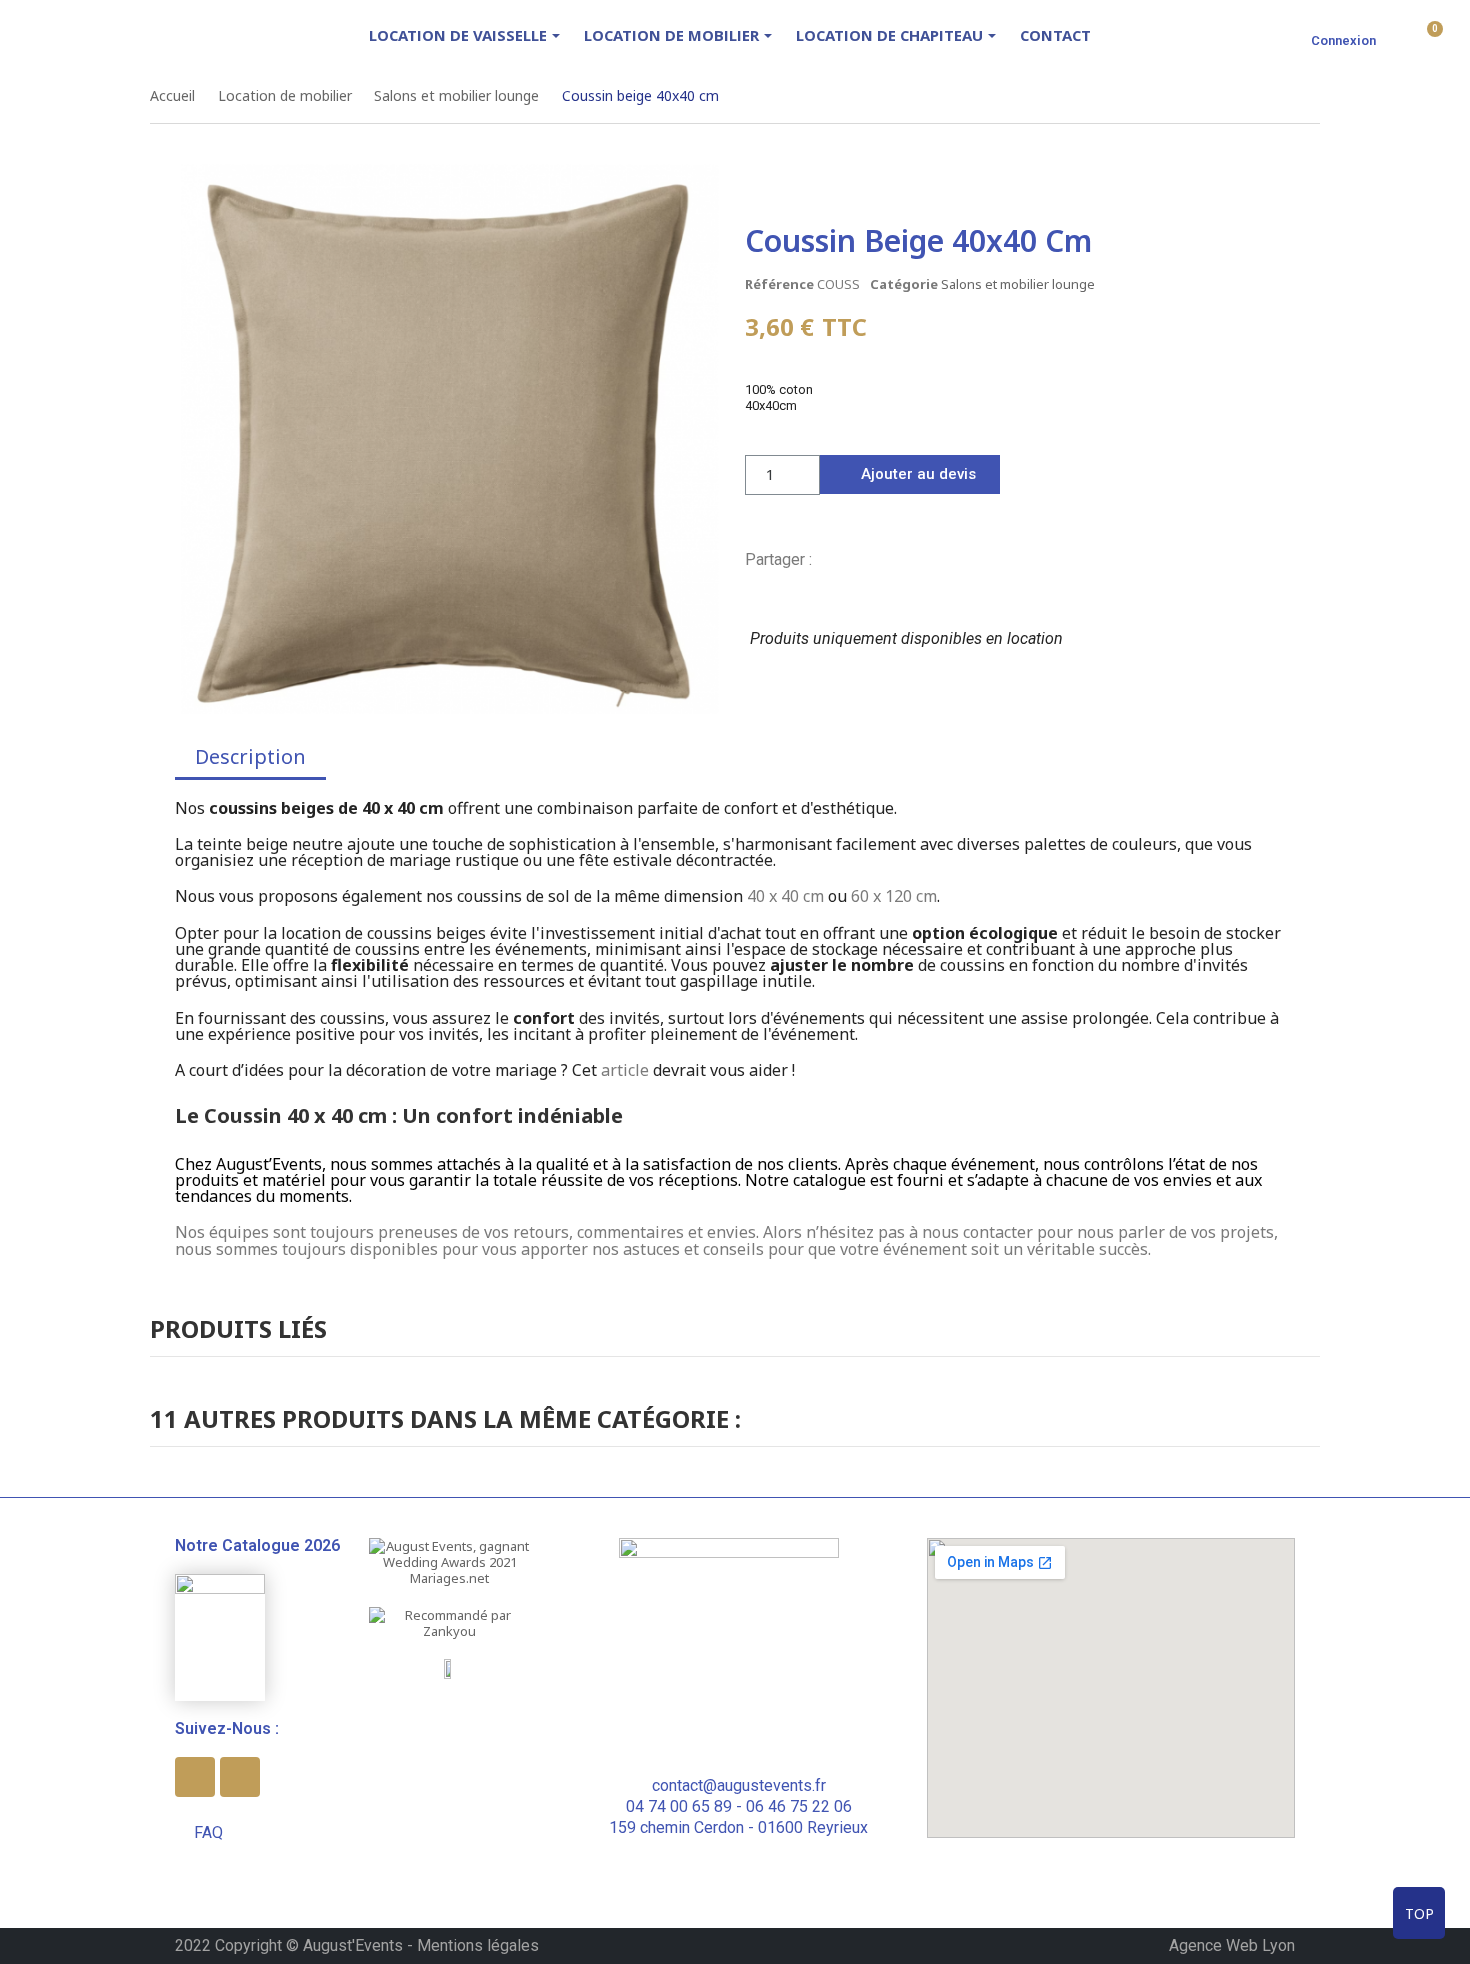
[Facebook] (826, 559)
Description (250, 756)
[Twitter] (859, 559)
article (625, 1070)
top (1419, 1913)
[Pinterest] (892, 559)
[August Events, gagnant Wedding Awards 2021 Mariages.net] (450, 1561)
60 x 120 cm (894, 896)
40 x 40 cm (785, 896)
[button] (910, 474)
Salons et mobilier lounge (1018, 284)
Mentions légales (478, 1945)
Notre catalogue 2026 (257, 1545)
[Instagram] (240, 1777)
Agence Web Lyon (1232, 1945)
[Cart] (1428, 38)
